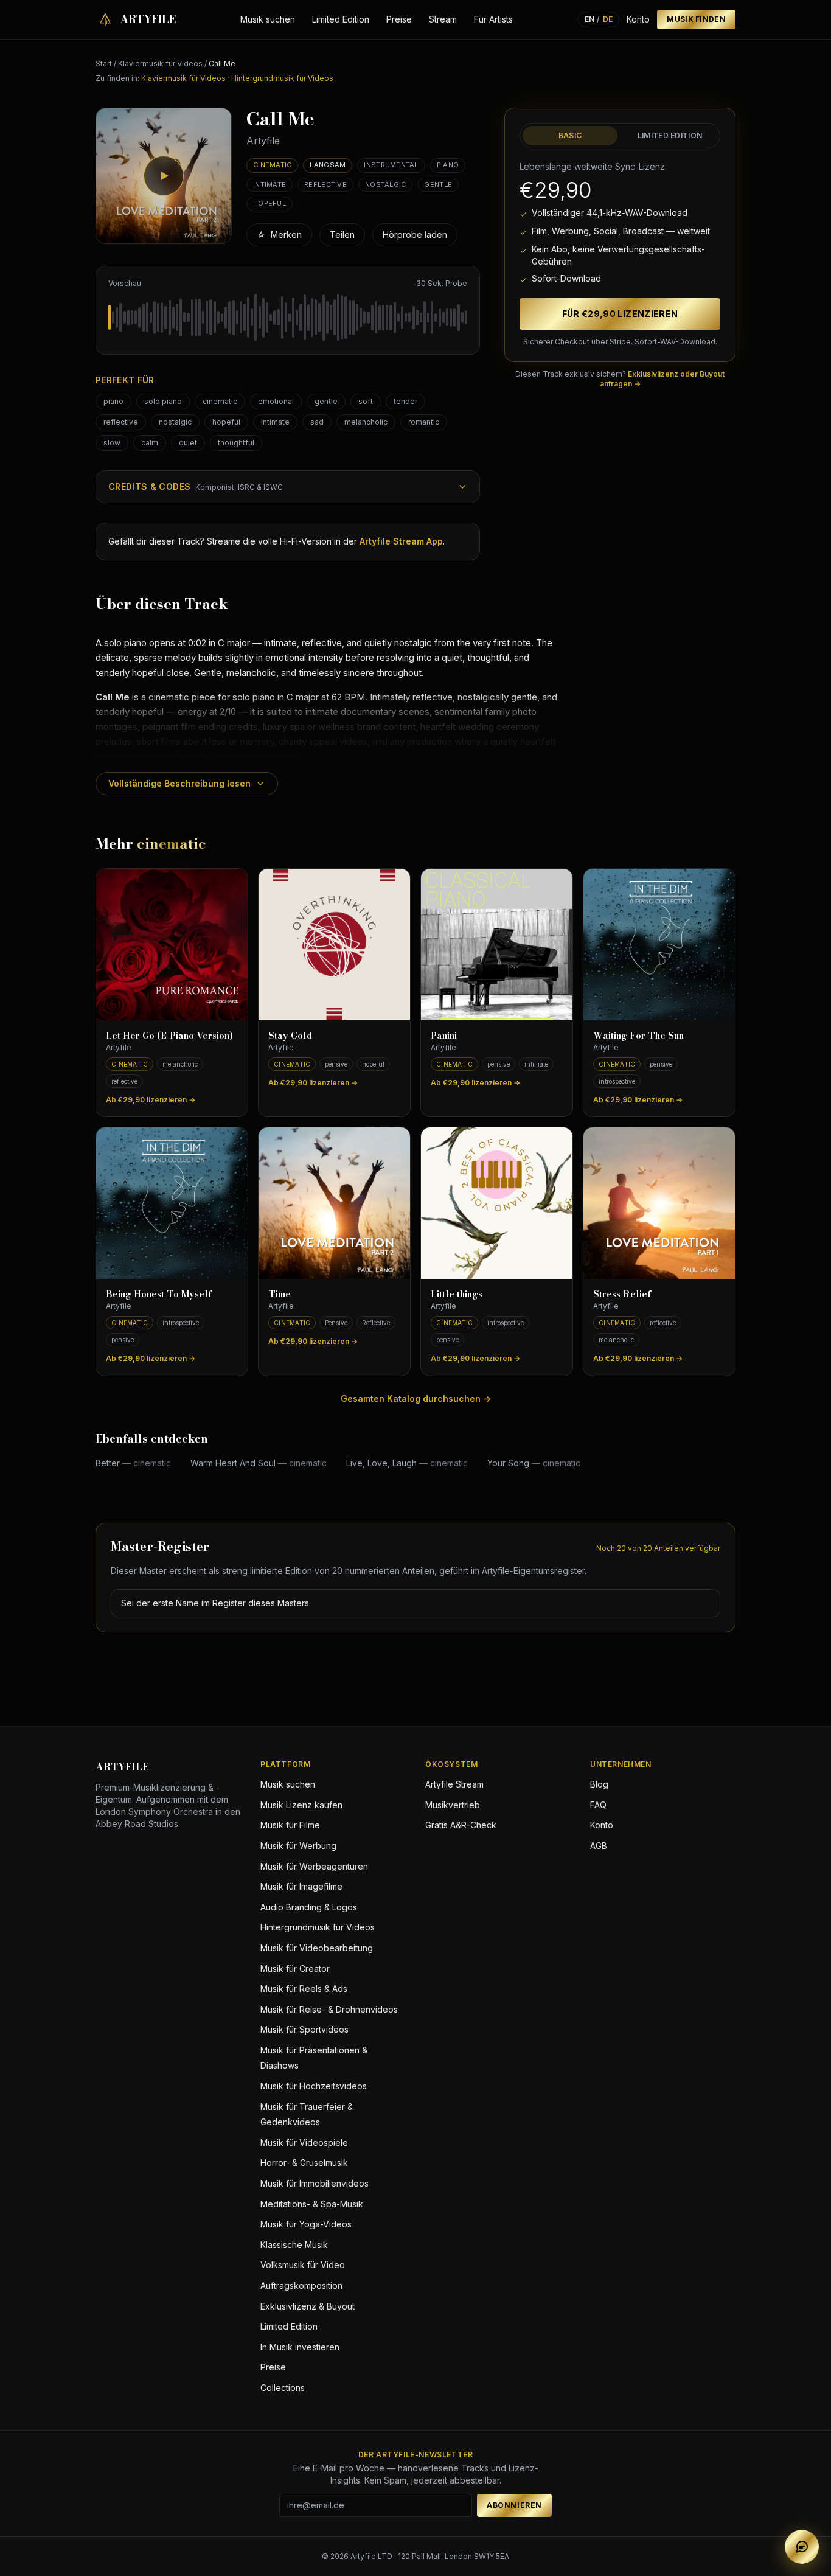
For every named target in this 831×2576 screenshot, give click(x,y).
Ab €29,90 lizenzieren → (151, 1100)
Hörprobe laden (415, 235)
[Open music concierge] (802, 2547)
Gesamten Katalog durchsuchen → (416, 1398)
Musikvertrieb (453, 1805)
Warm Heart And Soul (259, 1463)
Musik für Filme (290, 1825)
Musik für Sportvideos (304, 2029)
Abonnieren (514, 2505)
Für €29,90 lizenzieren (620, 314)
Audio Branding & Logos (309, 1907)
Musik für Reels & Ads (304, 1989)
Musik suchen (268, 19)
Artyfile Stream (454, 1784)
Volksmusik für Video (303, 2265)
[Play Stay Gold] (334, 945)
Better (133, 1463)
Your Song (534, 1463)
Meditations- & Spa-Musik (312, 2204)
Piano (448, 165)
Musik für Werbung (298, 1846)
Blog (599, 1784)
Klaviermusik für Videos (160, 64)
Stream (443, 19)
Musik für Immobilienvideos (315, 2183)
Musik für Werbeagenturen (314, 1866)
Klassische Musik (294, 2245)
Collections (283, 2388)
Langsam (328, 165)
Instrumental (391, 165)
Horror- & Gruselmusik (304, 2163)
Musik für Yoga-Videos (306, 2224)
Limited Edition (341, 19)
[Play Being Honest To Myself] (172, 1203)
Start (104, 64)
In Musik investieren (300, 2347)
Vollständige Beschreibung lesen (179, 783)
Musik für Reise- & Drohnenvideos (329, 2009)
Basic (570, 135)
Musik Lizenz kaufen (301, 1805)
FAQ (598, 1805)
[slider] (288, 318)
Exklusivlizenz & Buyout (308, 2306)
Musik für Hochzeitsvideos (314, 2086)
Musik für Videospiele (304, 2143)
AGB (599, 1846)
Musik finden (696, 19)
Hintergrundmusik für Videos (282, 78)
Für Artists (493, 19)
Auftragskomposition (301, 2285)
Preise (399, 19)
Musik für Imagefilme (301, 1886)
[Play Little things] (497, 1203)
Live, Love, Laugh (407, 1463)
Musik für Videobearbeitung (317, 1948)
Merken (279, 235)
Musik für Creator (295, 1969)
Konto (638, 19)
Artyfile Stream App (401, 541)
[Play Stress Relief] (659, 1203)
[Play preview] (164, 176)
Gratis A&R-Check (461, 1825)
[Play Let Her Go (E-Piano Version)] (172, 945)
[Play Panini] (497, 945)
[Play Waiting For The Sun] (659, 945)
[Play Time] (334, 1203)
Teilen (342, 235)
